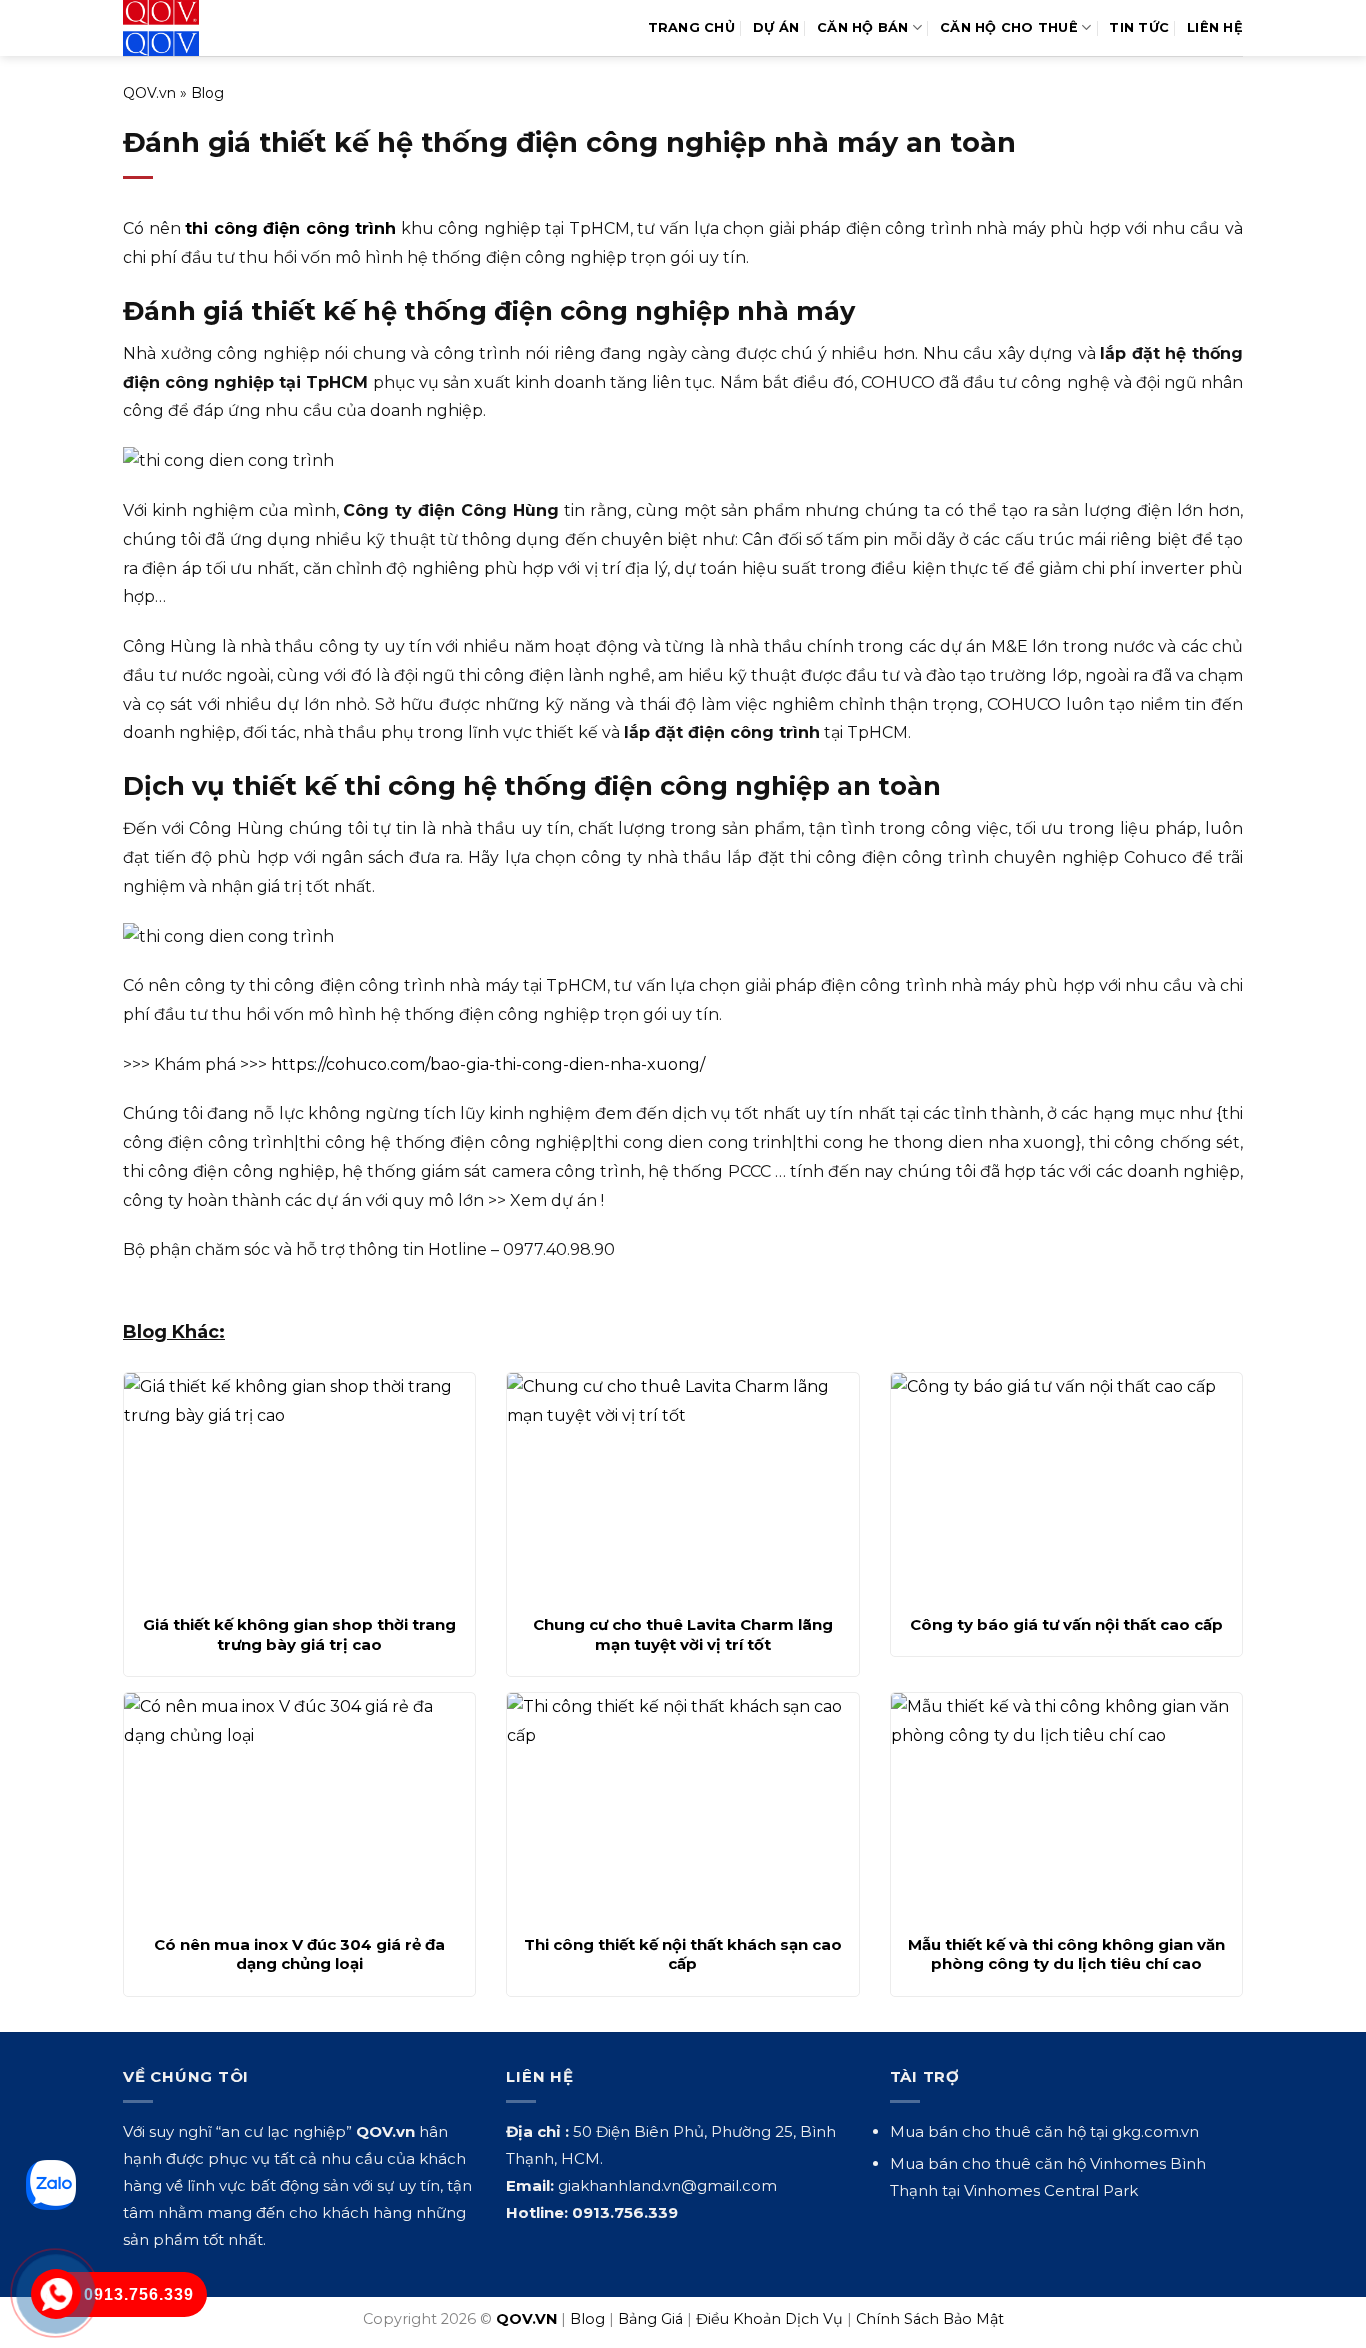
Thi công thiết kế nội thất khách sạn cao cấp (683, 1954)
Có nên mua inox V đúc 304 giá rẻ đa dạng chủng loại (299, 1954)
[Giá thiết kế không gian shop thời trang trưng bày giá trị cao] (299, 1488)
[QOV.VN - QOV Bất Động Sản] (205, 28)
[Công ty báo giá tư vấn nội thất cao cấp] (1066, 1488)
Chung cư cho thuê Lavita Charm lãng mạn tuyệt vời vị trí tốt (683, 1634)
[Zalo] (51, 2185)
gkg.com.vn (1155, 2131)
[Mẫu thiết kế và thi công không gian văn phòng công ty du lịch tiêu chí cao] (1066, 1808)
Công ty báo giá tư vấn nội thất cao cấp (1066, 1624)
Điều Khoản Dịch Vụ (769, 2319)
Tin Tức (1139, 27)
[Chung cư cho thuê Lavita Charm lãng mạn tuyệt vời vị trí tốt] (682, 1488)
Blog (207, 93)
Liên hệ (1215, 27)
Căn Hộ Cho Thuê (1009, 27)
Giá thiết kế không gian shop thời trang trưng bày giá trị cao (299, 1634)
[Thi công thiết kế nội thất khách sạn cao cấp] (682, 1808)
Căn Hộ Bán (863, 27)
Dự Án (776, 27)
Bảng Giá (650, 2319)
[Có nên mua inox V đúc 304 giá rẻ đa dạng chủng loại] (299, 1808)
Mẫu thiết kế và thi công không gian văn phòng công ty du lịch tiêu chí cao (1066, 1954)
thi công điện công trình (290, 228)
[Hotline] (56, 2294)
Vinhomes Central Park (1051, 2190)
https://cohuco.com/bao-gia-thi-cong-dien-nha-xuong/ (488, 1064)
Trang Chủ (691, 27)
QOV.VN (526, 2319)
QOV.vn (149, 93)
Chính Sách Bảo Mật (930, 2319)
